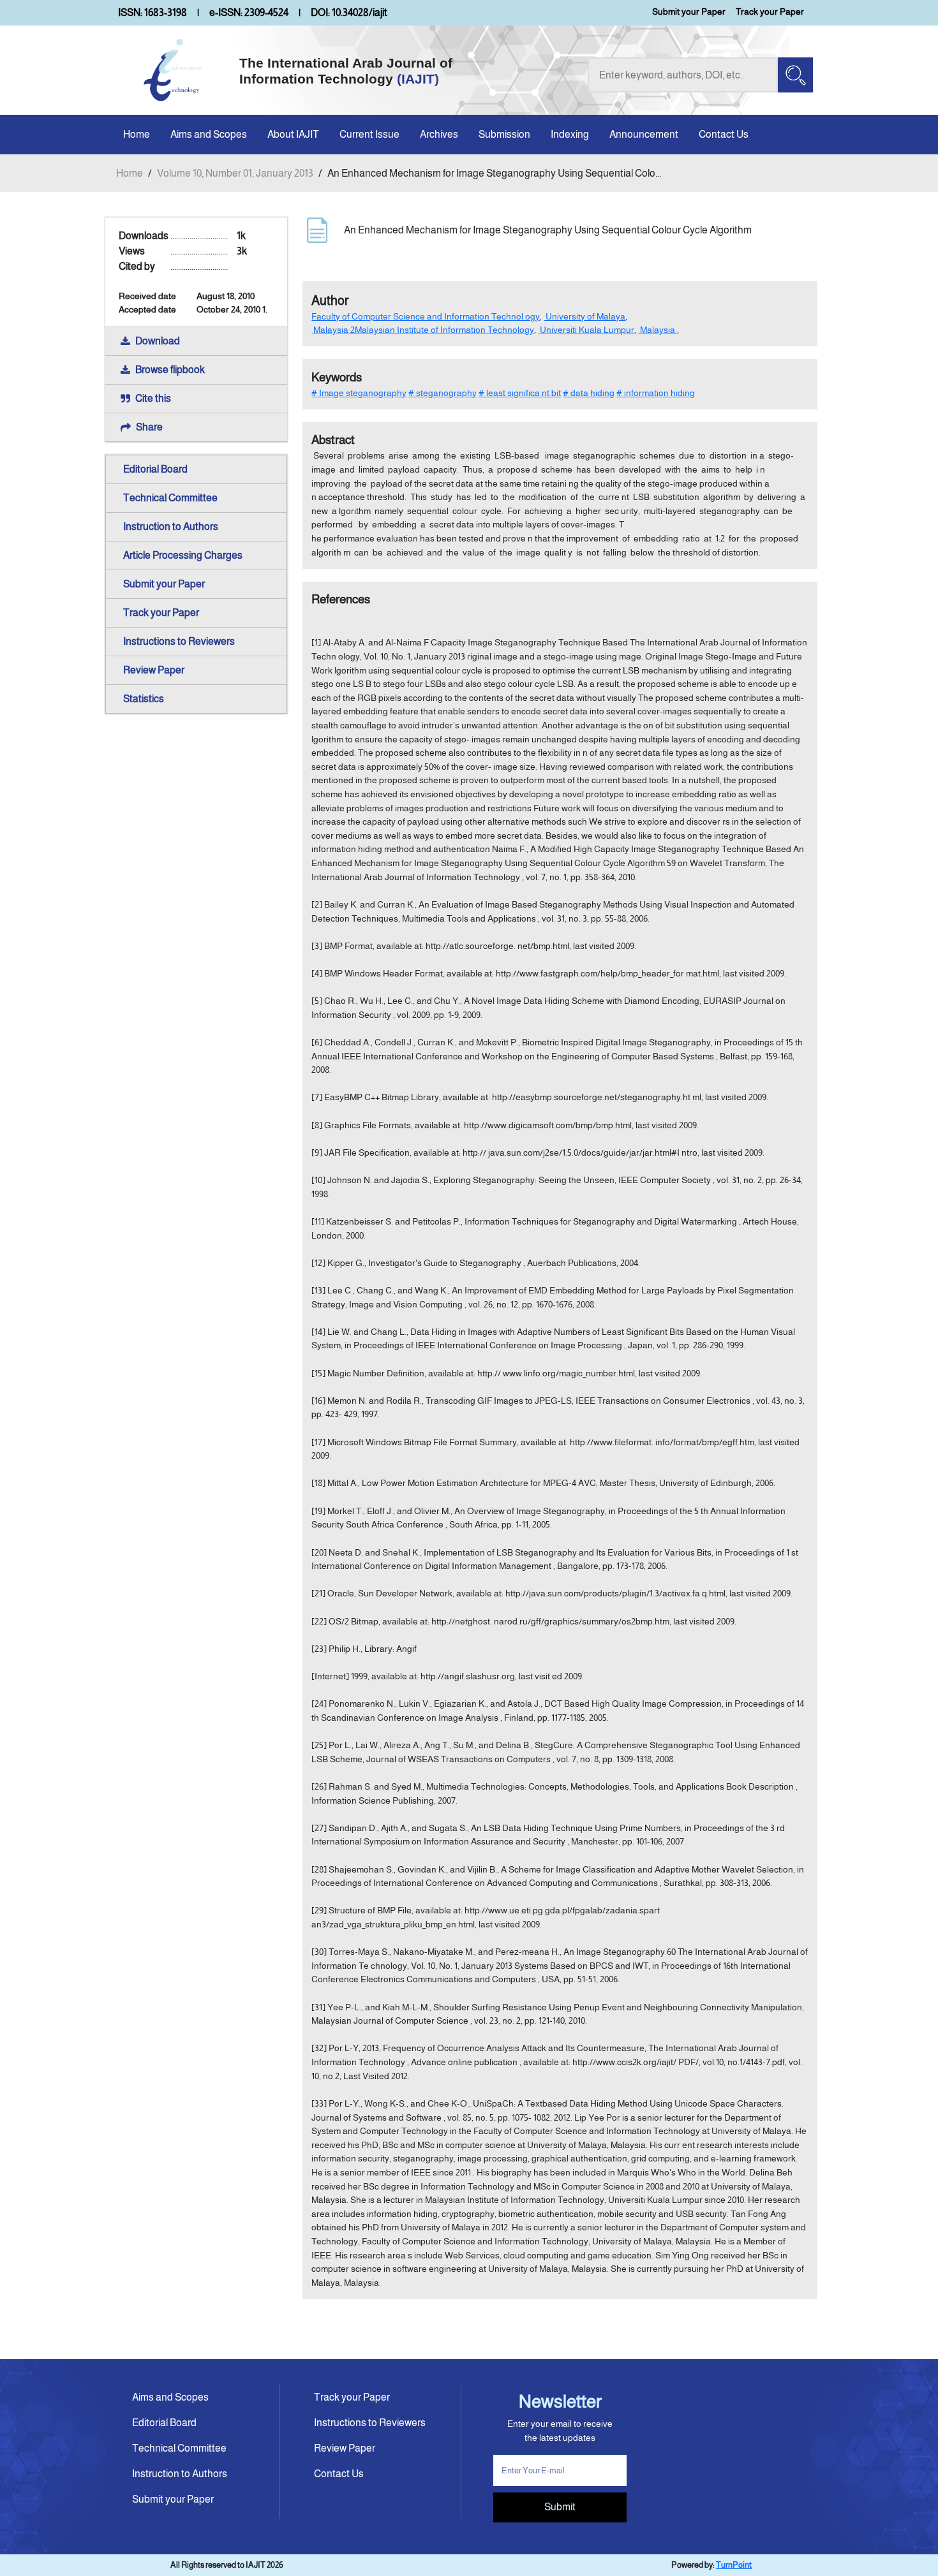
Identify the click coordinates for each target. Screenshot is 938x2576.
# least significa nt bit (520, 393)
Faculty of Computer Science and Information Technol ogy (426, 316)
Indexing (570, 134)
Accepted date (147, 309)
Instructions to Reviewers (179, 641)
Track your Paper (770, 11)
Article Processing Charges (183, 555)
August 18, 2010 (226, 296)
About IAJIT (293, 134)
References (341, 599)
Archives (439, 134)
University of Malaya (584, 316)
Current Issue (369, 134)
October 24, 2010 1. (232, 309)
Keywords (337, 377)
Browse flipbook (170, 370)
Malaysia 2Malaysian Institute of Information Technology (423, 330)
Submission (504, 134)
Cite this (153, 398)
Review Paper (154, 670)
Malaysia (658, 330)
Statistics (144, 699)
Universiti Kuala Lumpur (586, 330)
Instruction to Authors (171, 526)
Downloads (144, 236)
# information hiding (656, 393)
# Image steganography (359, 393)
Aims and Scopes (209, 134)
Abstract (333, 440)
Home (137, 134)
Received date (147, 296)
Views (132, 251)
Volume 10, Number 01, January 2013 (235, 173)
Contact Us (724, 134)
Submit (560, 2507)
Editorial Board (155, 469)
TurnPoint (734, 2565)
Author (330, 300)
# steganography (443, 393)
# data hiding (589, 393)
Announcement (644, 134)
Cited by (137, 266)
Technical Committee (170, 498)
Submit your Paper (689, 11)
